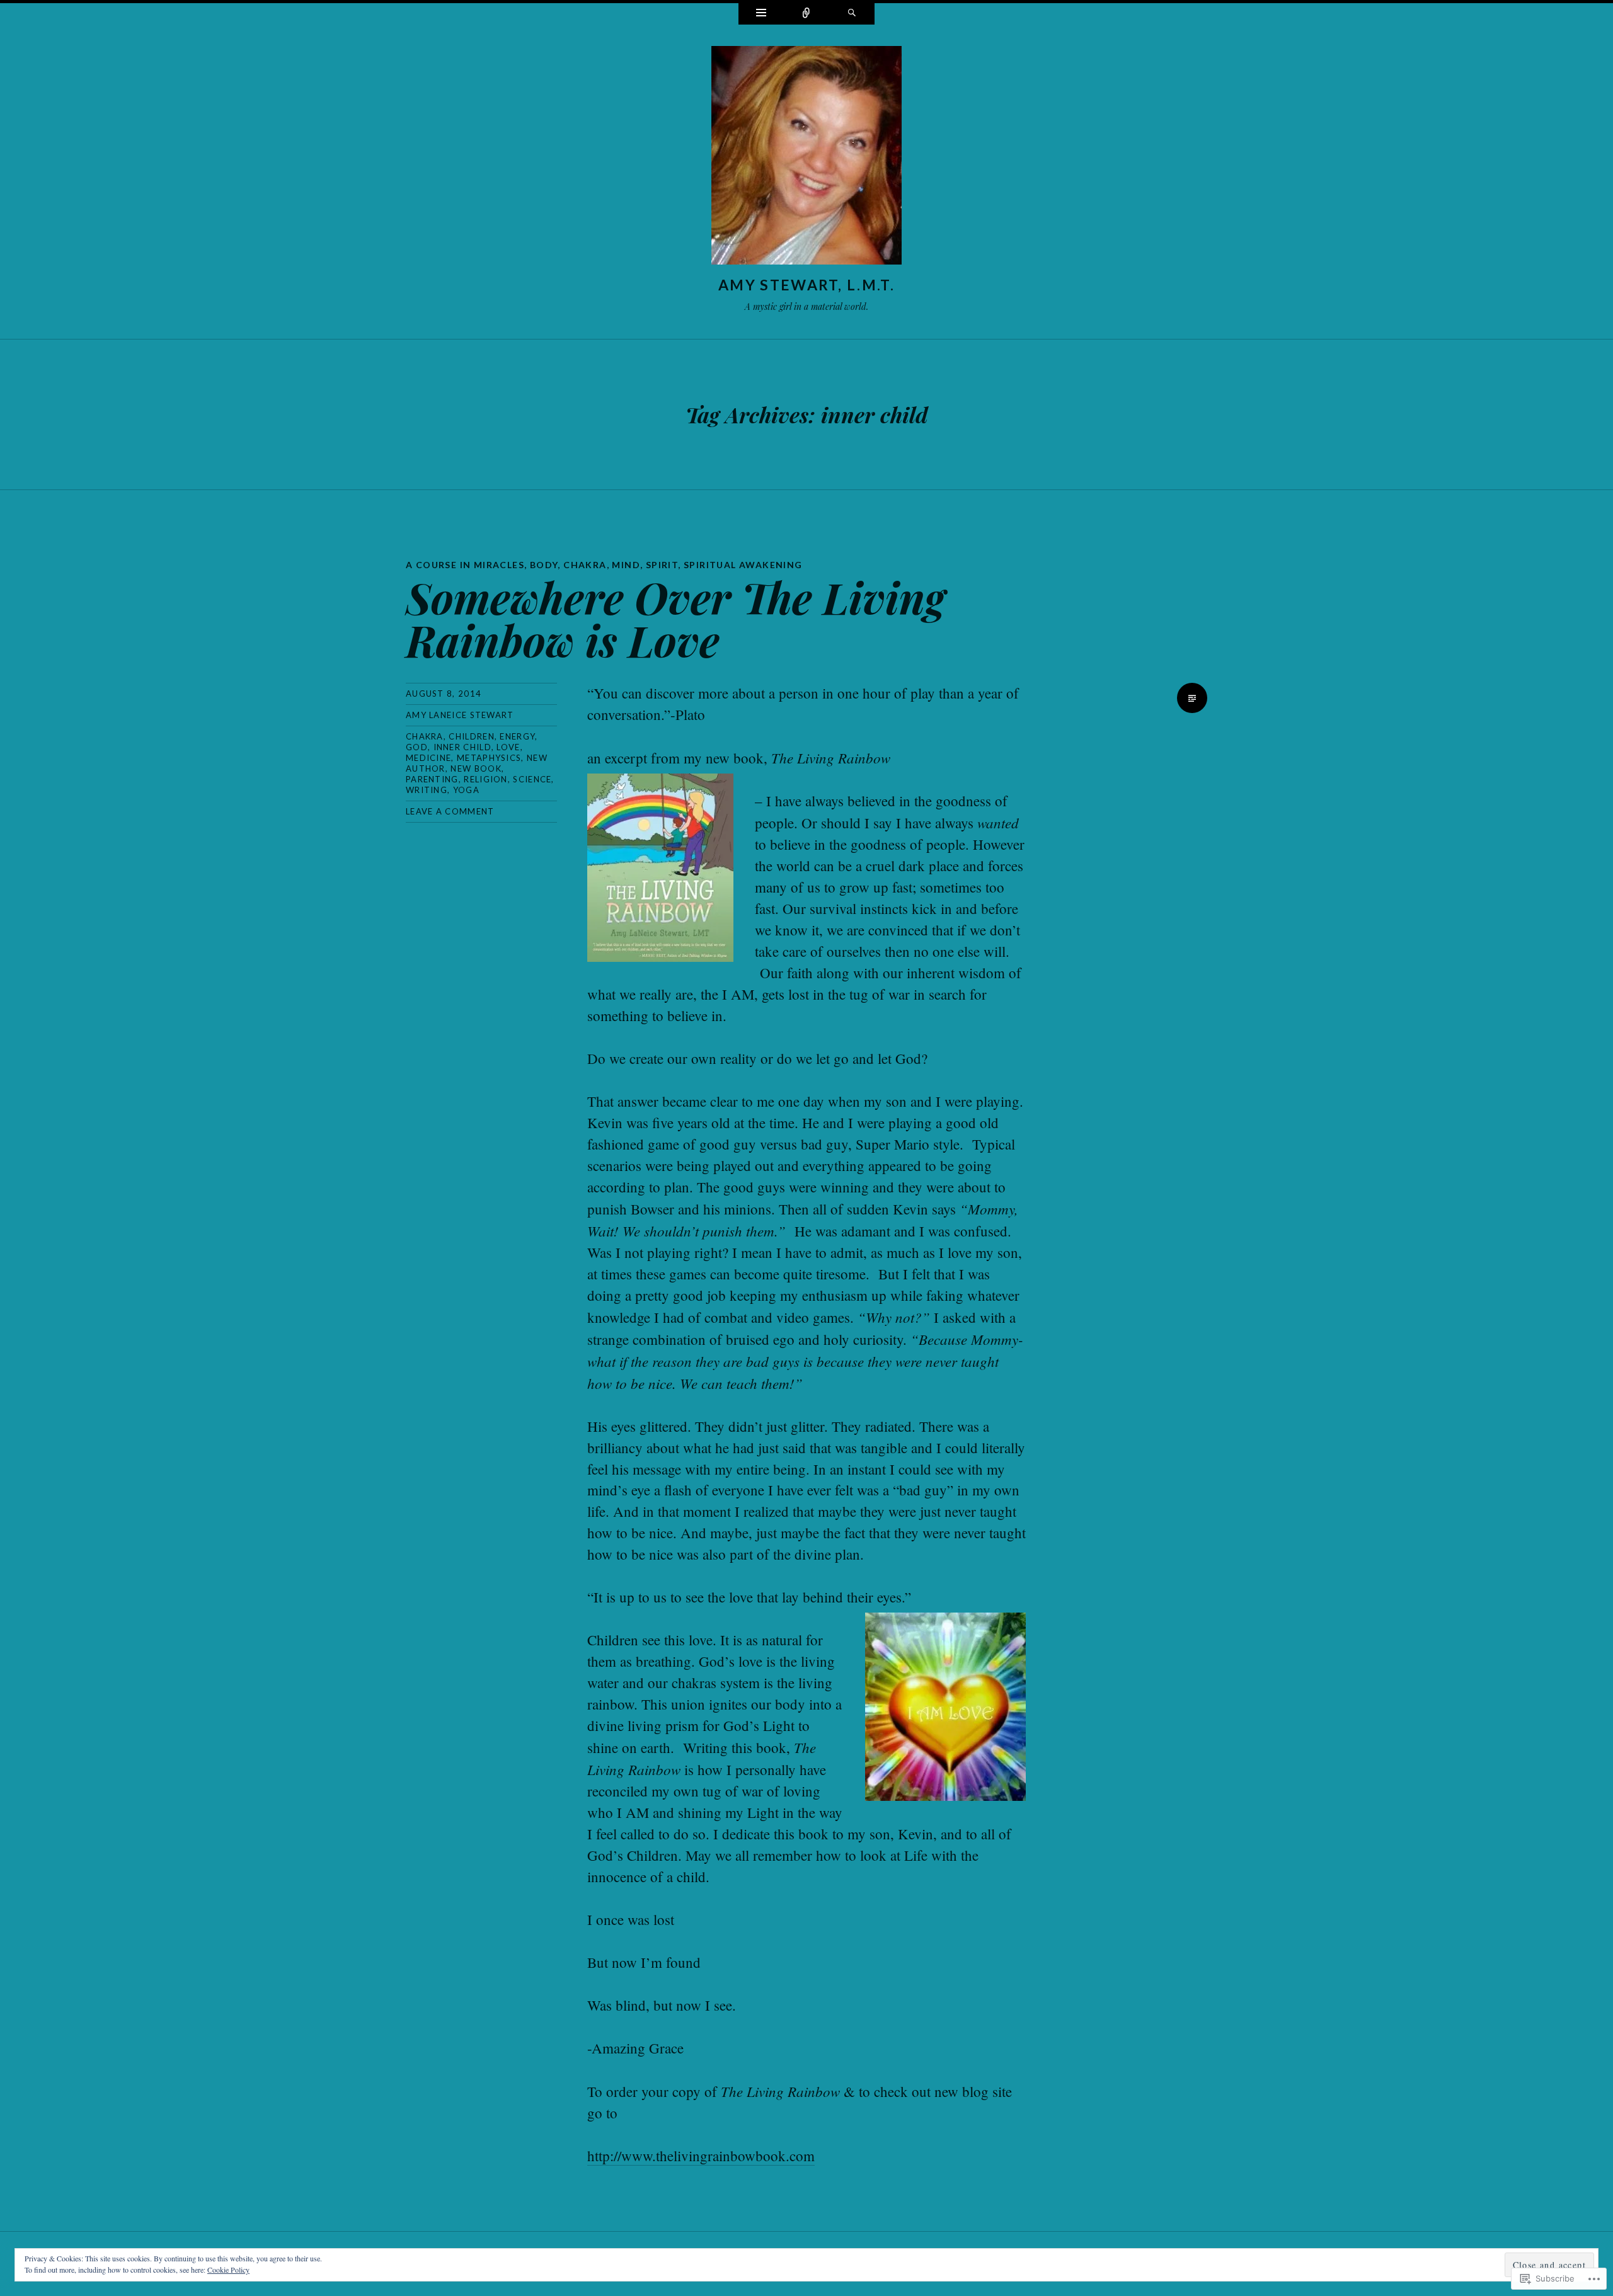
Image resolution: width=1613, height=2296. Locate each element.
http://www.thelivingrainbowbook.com (701, 2156)
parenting (432, 779)
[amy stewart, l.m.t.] (806, 158)
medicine (428, 758)
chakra (585, 565)
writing (427, 790)
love (508, 747)
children (471, 736)
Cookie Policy (228, 2270)
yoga (466, 790)
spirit (662, 565)
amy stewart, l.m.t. (806, 285)
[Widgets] (761, 14)
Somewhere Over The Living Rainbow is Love (675, 618)
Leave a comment (450, 811)
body (544, 565)
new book (476, 768)
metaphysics (489, 758)
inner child (462, 747)
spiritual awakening (743, 565)
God (417, 747)
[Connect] (806, 14)
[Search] (852, 14)
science (532, 779)
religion (485, 779)
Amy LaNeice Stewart (460, 715)
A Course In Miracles (465, 565)
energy (517, 736)
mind (626, 565)
